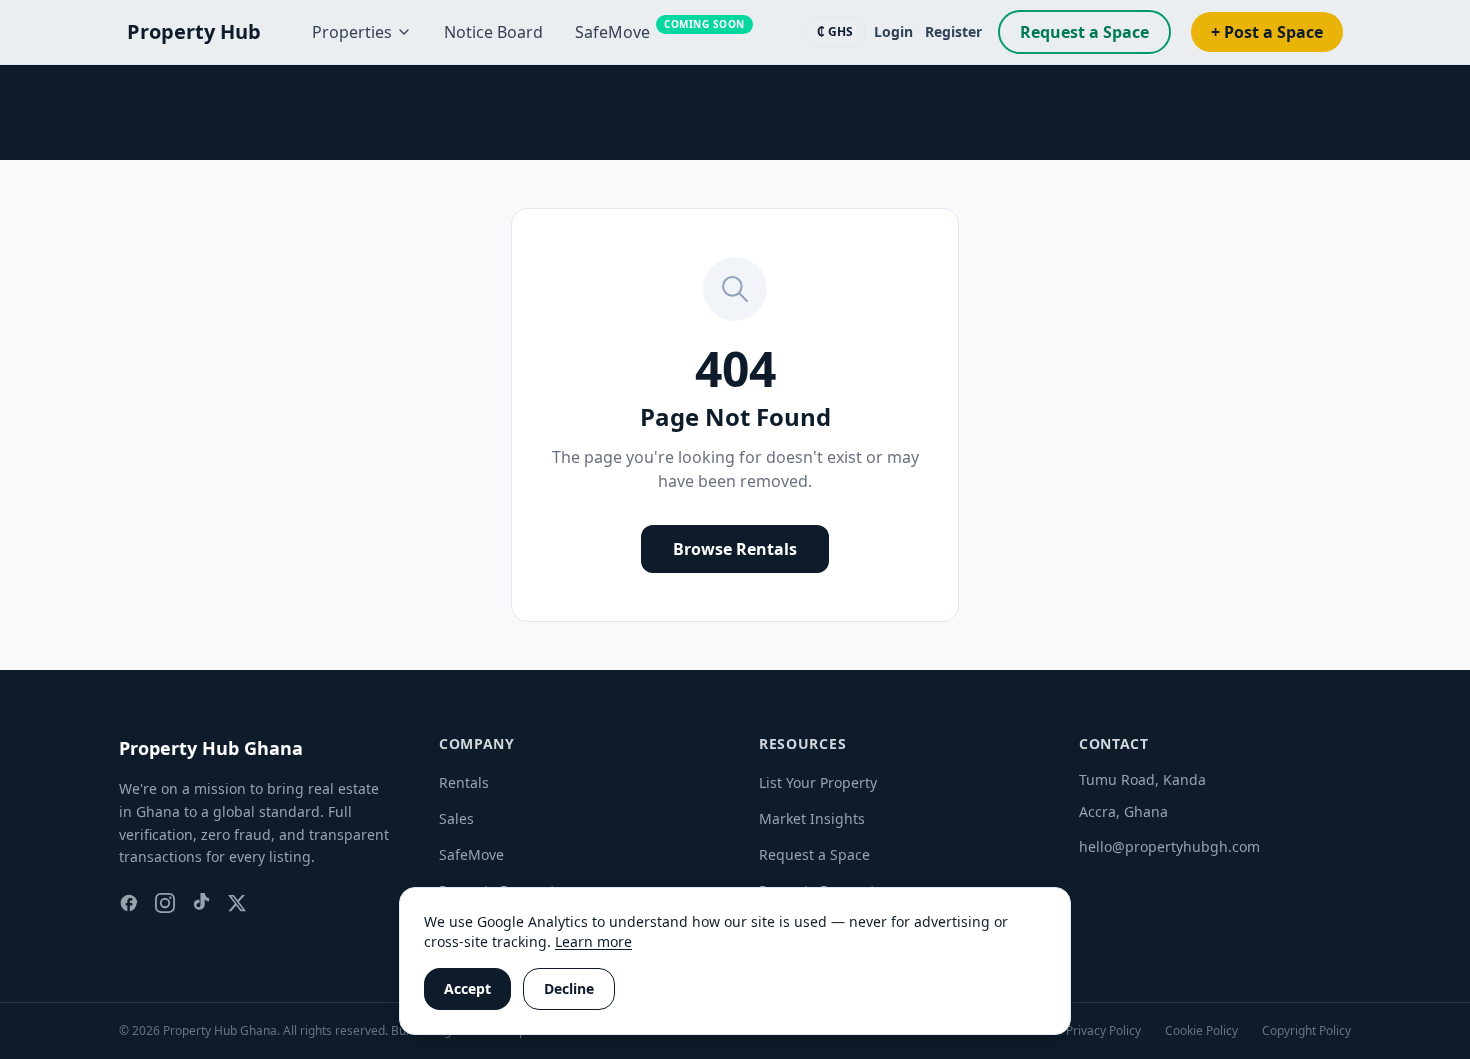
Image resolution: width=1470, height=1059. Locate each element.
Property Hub (194, 31)
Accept (467, 988)
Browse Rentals (735, 549)
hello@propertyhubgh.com (1169, 846)
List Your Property (818, 782)
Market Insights (812, 818)
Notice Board (493, 32)
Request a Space (1084, 32)
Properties (352, 32)
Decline (569, 988)
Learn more (593, 941)
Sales (456, 818)
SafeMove (471, 854)
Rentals (464, 782)
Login (893, 31)
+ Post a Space (1267, 32)
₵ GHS (835, 31)
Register (953, 31)
